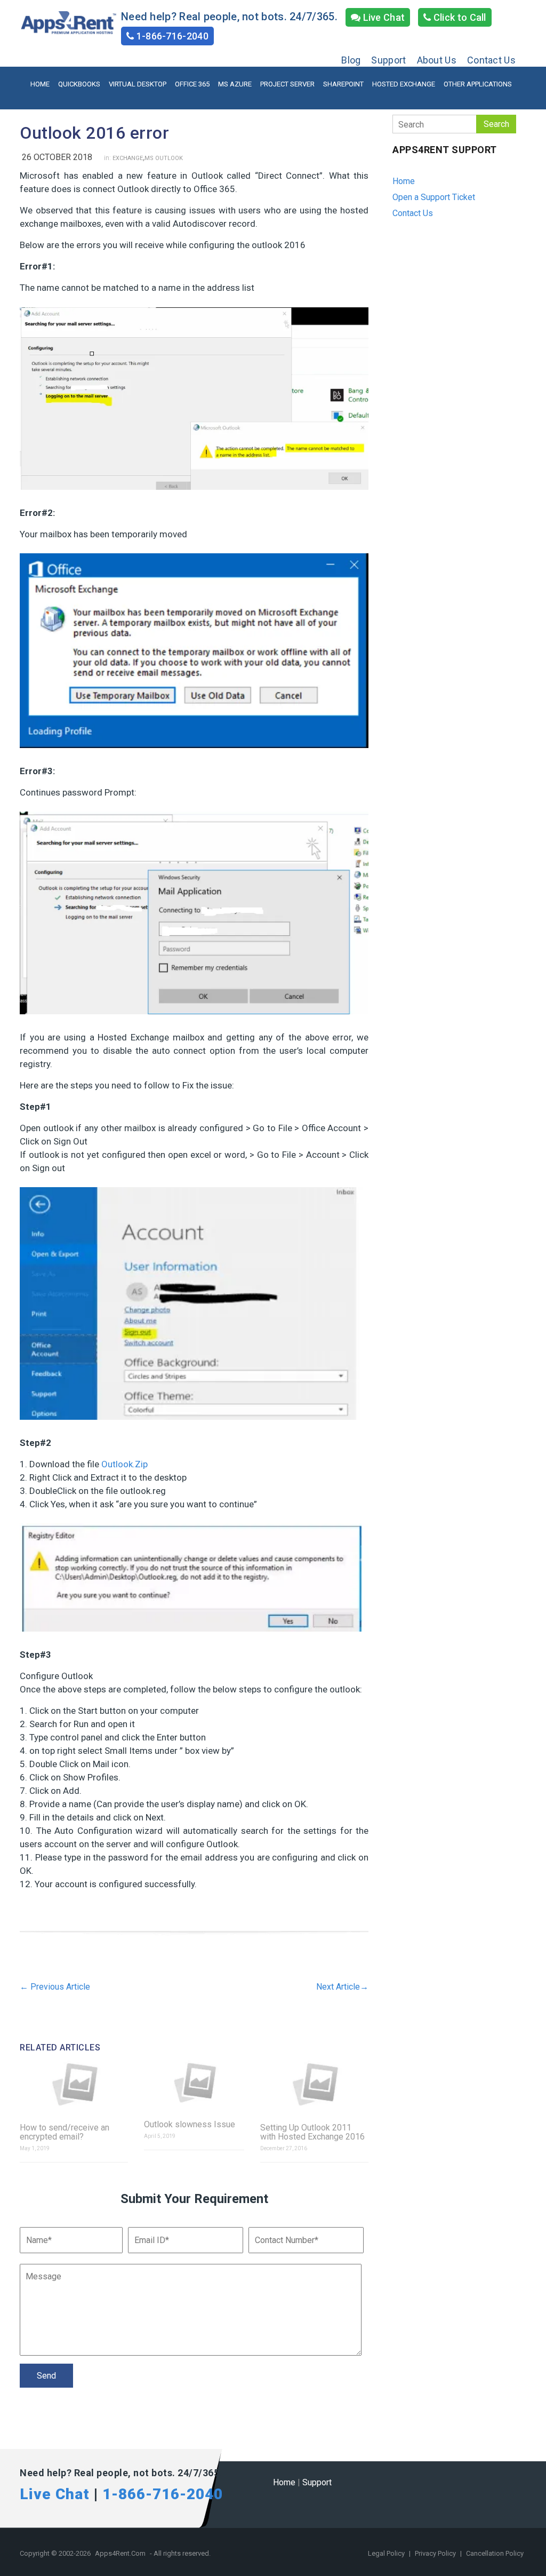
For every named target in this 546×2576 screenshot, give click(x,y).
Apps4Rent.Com (120, 2553)
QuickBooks (79, 84)
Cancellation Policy (495, 2553)
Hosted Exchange (404, 84)
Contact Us (491, 60)
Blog (351, 60)
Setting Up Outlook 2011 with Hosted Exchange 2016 (312, 2132)
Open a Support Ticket (434, 197)
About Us (437, 60)
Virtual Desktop (138, 84)
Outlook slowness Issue (190, 2124)
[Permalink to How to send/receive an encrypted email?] (74, 2085)
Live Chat (383, 17)
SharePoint (343, 84)
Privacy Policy (436, 2553)
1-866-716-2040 (171, 36)
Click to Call (459, 17)
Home (40, 84)
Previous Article (55, 1987)
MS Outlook (164, 158)
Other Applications (478, 84)
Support (388, 60)
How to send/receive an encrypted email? (65, 2132)
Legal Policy (387, 2553)
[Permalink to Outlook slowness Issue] (194, 2083)
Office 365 (192, 84)
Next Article (342, 1987)
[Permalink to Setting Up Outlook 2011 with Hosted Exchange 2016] (314, 2085)
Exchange (128, 158)
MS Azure (235, 84)
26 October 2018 (57, 157)
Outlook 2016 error (94, 133)
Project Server (287, 84)
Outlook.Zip (125, 1464)
